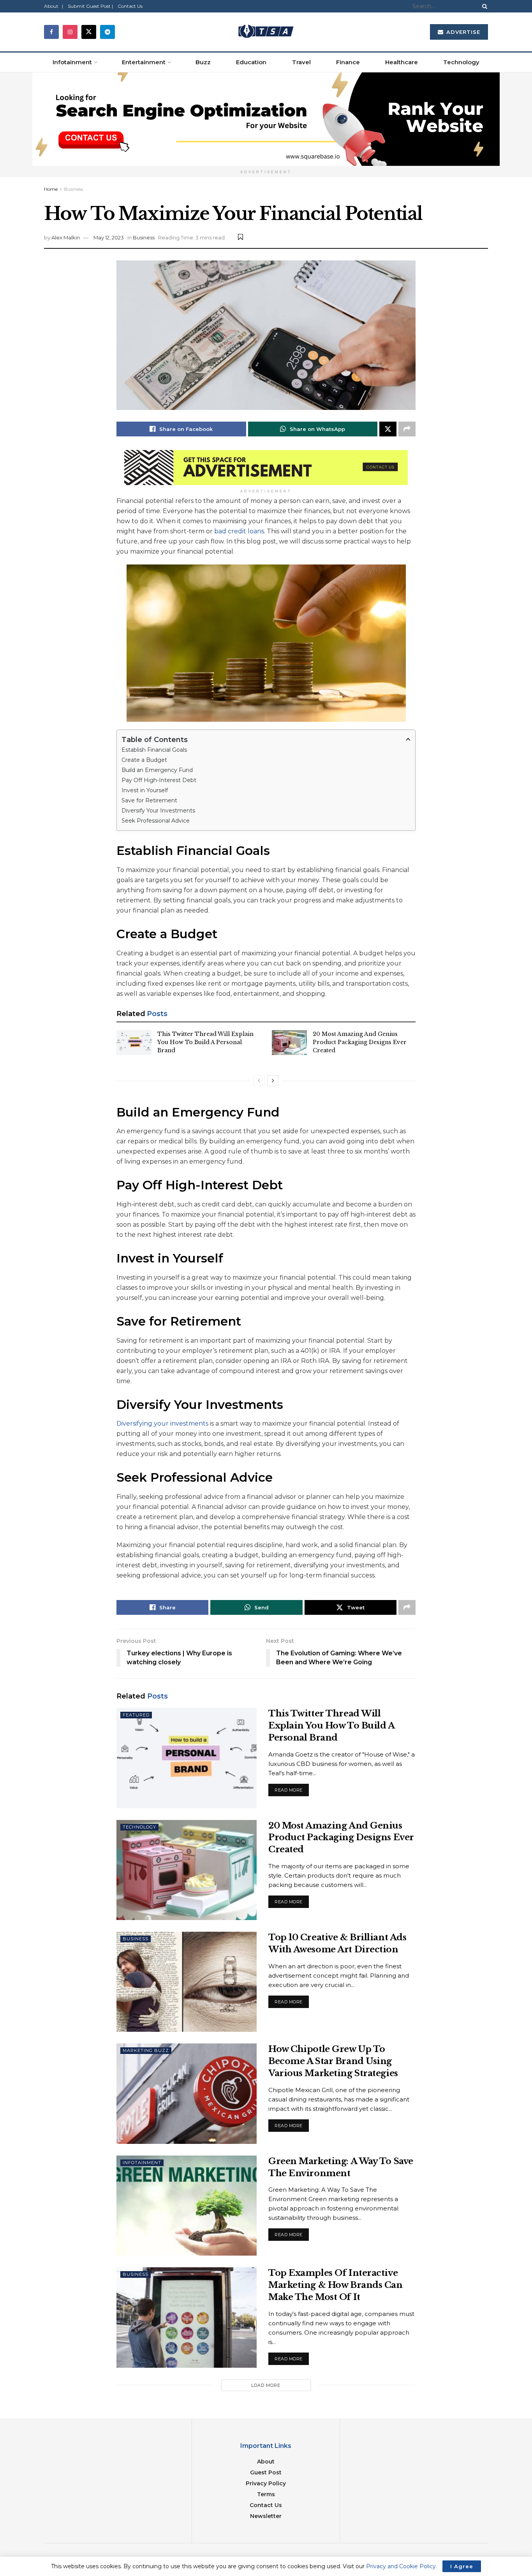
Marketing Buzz (146, 2050)
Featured (136, 1715)
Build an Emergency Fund (157, 770)
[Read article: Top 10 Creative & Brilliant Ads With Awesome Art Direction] (187, 1982)
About (266, 2462)
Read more (292, 1788)
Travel (301, 62)
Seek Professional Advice (156, 821)
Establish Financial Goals (154, 750)
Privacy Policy (266, 2483)
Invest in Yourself (145, 790)
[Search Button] (483, 6)
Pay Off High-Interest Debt (159, 780)
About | (54, 6)
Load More (266, 2385)
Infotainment (72, 62)
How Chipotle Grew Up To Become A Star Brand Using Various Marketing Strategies (333, 2061)
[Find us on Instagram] (70, 32)
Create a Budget (144, 760)
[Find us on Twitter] (89, 32)
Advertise (462, 32)
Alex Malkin (66, 237)
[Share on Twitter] (388, 429)
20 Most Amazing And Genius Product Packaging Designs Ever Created (360, 1042)
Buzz (203, 62)
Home (51, 189)
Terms (266, 2494)
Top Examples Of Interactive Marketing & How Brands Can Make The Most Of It (336, 2285)
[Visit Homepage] (266, 32)
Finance (348, 62)
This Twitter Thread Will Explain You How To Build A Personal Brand (205, 1042)
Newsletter (266, 2516)
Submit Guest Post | (90, 6)
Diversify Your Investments (158, 811)
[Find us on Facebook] (51, 32)
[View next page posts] (273, 1081)
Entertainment (144, 62)
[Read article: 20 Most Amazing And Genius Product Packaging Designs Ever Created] (289, 1043)
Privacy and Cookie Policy (401, 2566)
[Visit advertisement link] (266, 119)
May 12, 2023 (109, 237)
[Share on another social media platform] (407, 429)
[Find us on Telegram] (107, 32)
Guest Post (266, 2472)
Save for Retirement (149, 800)
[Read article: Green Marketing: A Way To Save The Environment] (187, 2206)
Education (251, 62)
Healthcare (402, 62)
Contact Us (130, 6)
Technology (461, 62)
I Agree (462, 2566)
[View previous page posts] (259, 1081)
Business (73, 189)
